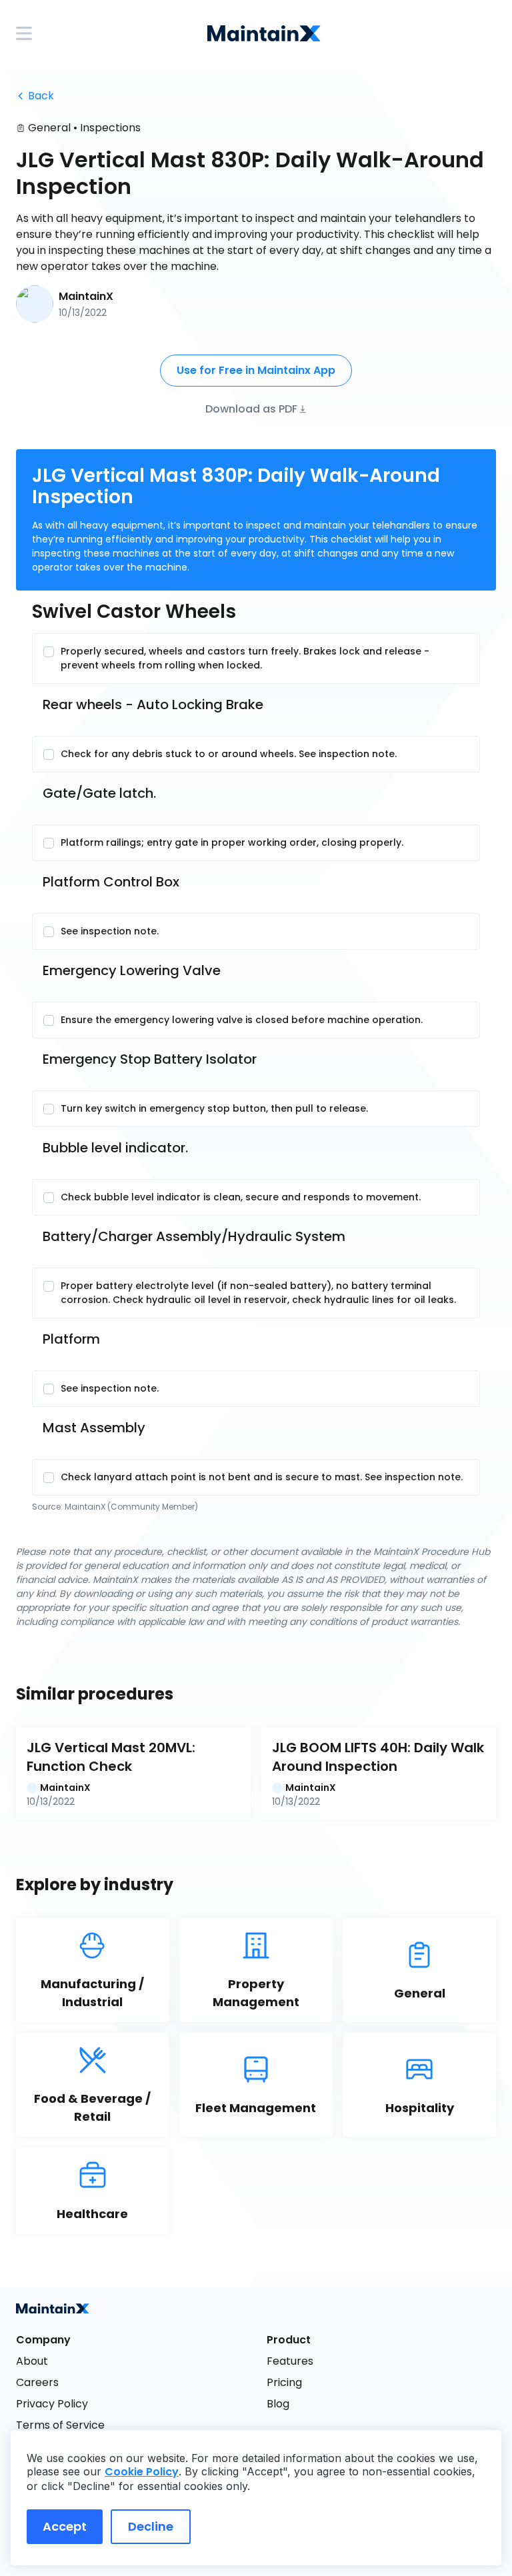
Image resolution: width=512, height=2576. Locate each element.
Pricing (284, 2382)
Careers (37, 2382)
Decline (151, 2526)
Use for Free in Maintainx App (256, 370)
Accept (65, 2526)
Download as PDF (251, 408)
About (32, 2361)
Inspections (110, 128)
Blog (278, 2404)
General (49, 128)
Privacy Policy (52, 2404)
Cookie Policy (142, 2472)
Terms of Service (60, 2425)
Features (290, 2361)
